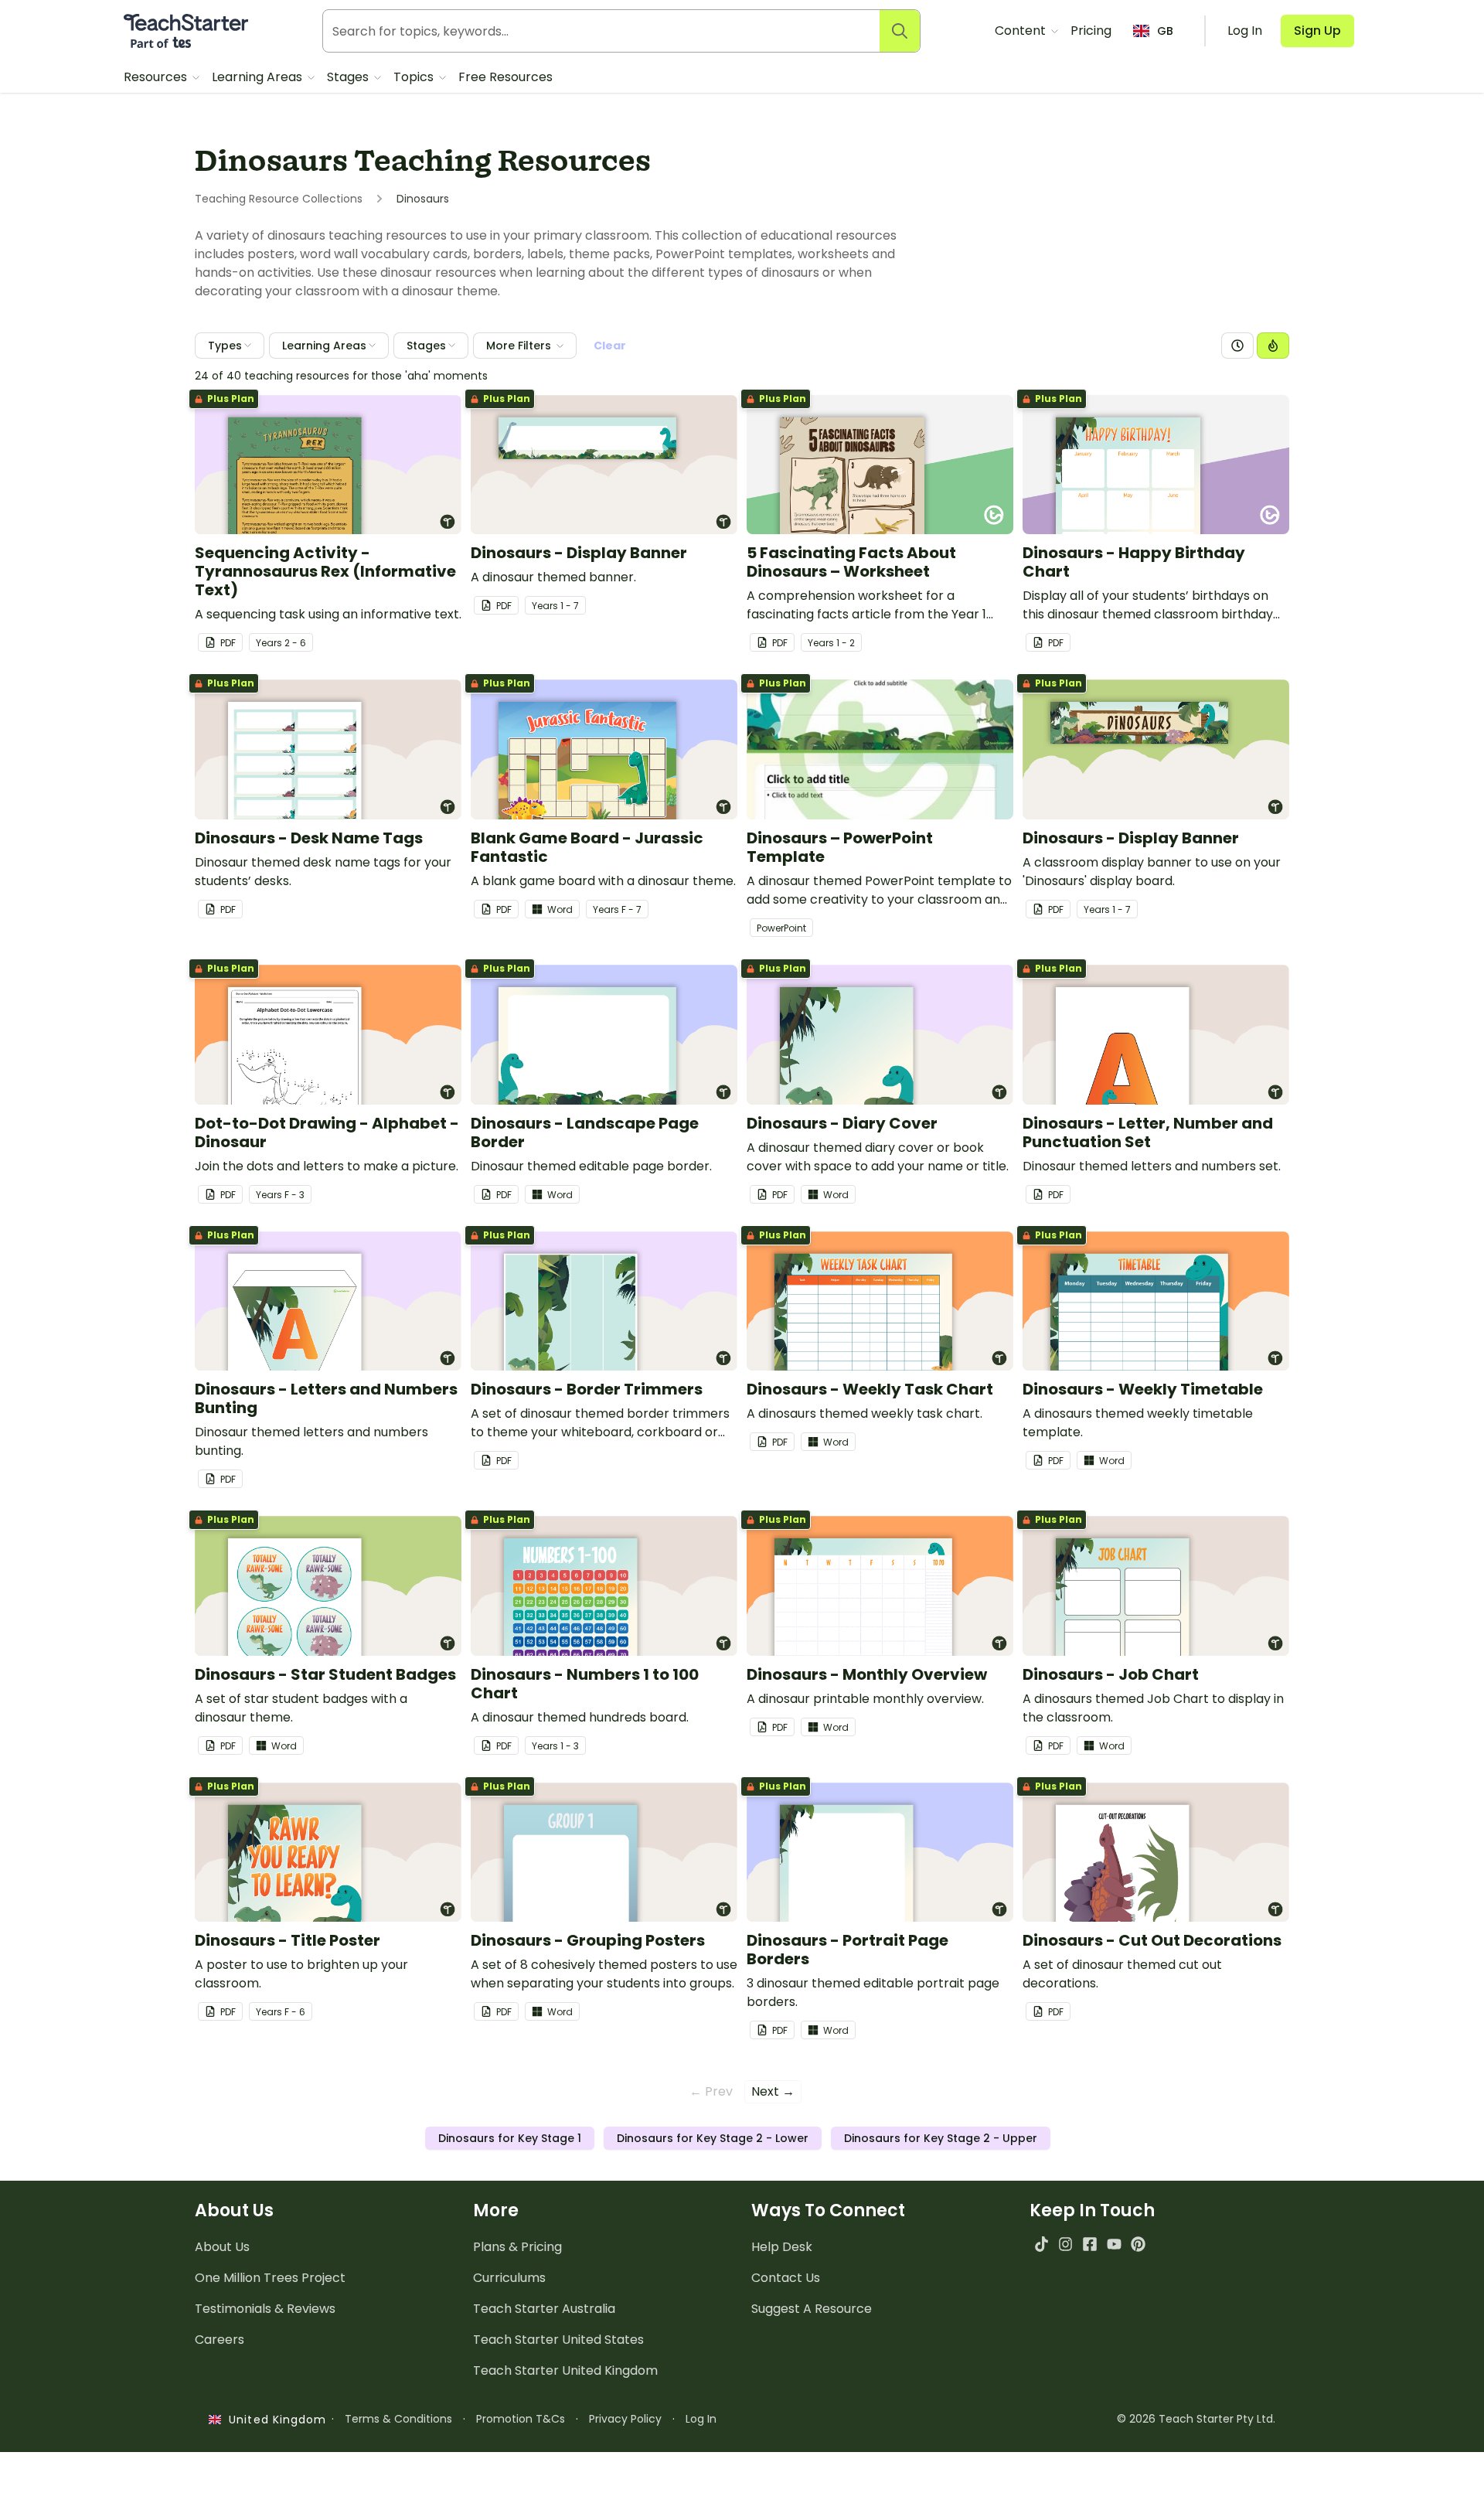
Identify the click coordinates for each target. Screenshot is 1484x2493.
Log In (701, 2419)
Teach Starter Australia (544, 2309)
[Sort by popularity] (1273, 346)
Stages (349, 77)
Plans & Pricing (517, 2247)
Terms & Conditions (398, 2419)
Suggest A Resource (812, 2309)
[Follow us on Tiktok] (1042, 2244)
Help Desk (782, 2247)
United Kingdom (274, 2420)
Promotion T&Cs (521, 2419)
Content (1022, 31)
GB (1165, 31)
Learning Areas (259, 77)
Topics (415, 77)
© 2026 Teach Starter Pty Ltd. (1196, 2419)
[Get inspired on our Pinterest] (1138, 2244)
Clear (610, 346)
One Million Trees (270, 2278)
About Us (222, 2247)
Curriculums (509, 2278)
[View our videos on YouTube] (1114, 2244)
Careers (220, 2340)
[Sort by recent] (1237, 346)
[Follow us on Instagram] (1065, 2244)
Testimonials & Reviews (265, 2309)
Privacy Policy (625, 2419)
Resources (157, 77)
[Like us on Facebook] (1089, 2244)
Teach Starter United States (558, 2340)
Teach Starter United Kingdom (565, 2370)
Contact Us (786, 2278)
